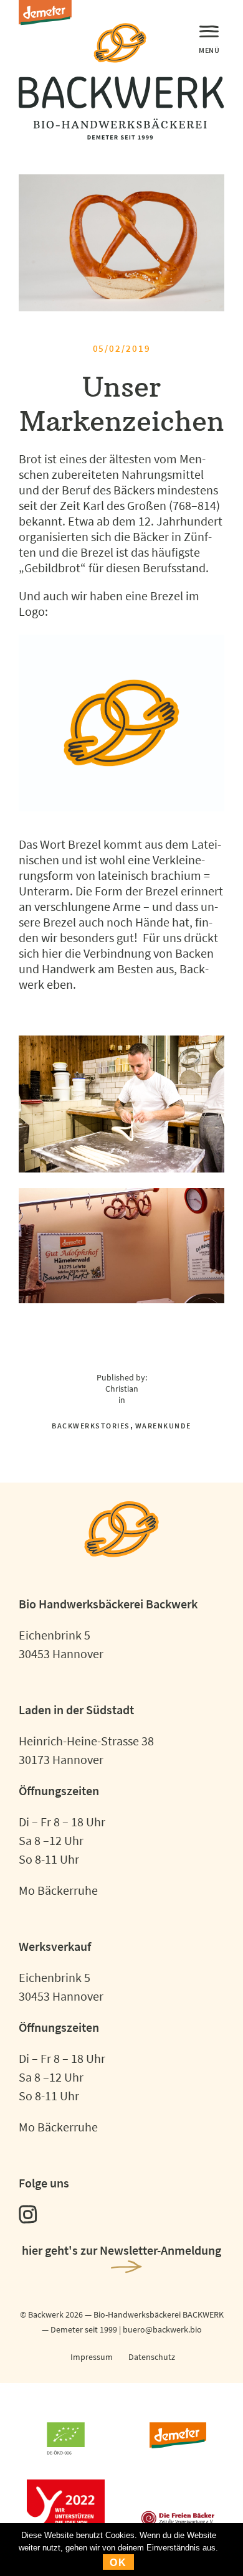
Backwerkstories (91, 1426)
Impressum (92, 2357)
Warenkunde (163, 1426)
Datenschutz (152, 2357)
